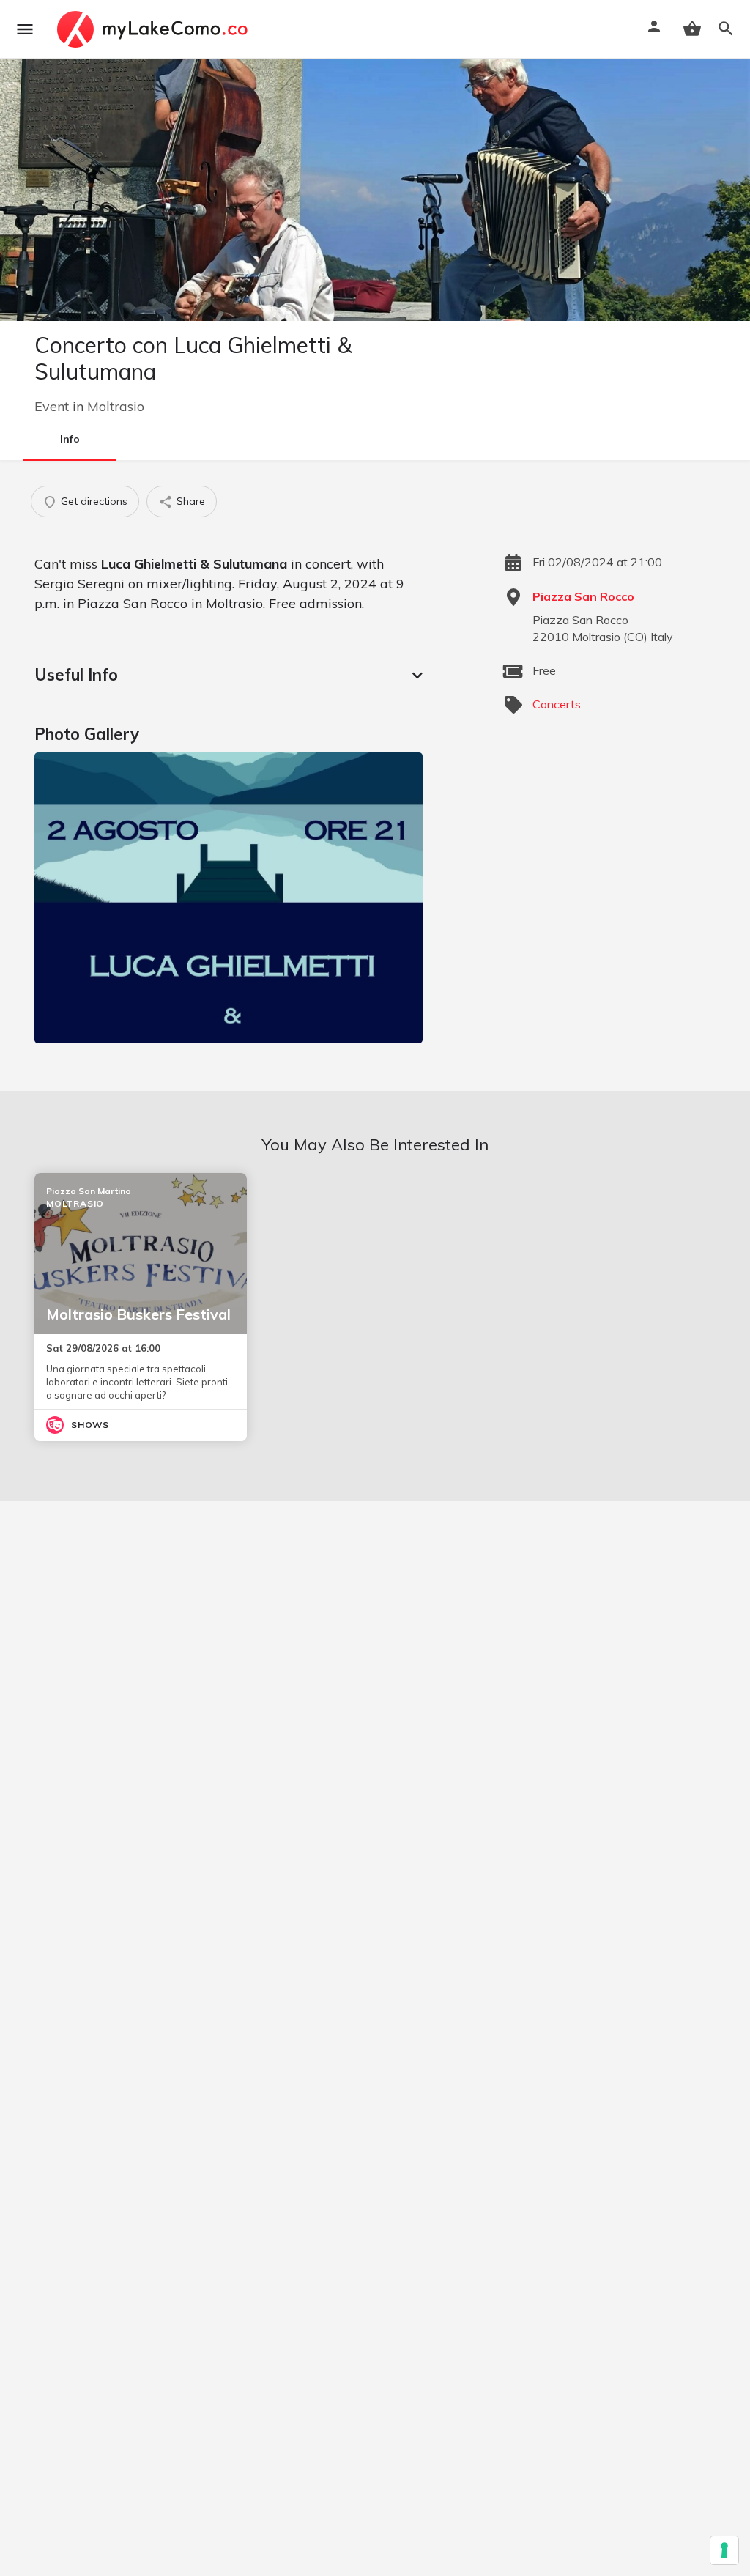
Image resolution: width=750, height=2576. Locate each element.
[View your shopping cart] (692, 29)
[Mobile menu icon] (25, 29)
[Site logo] (154, 29)
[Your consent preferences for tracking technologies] (724, 2550)
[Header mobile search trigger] (726, 29)
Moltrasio (116, 406)
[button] (229, 675)
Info (70, 439)
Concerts (557, 704)
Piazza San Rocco (583, 596)
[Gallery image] (229, 898)
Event (52, 406)
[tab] (229, 675)
